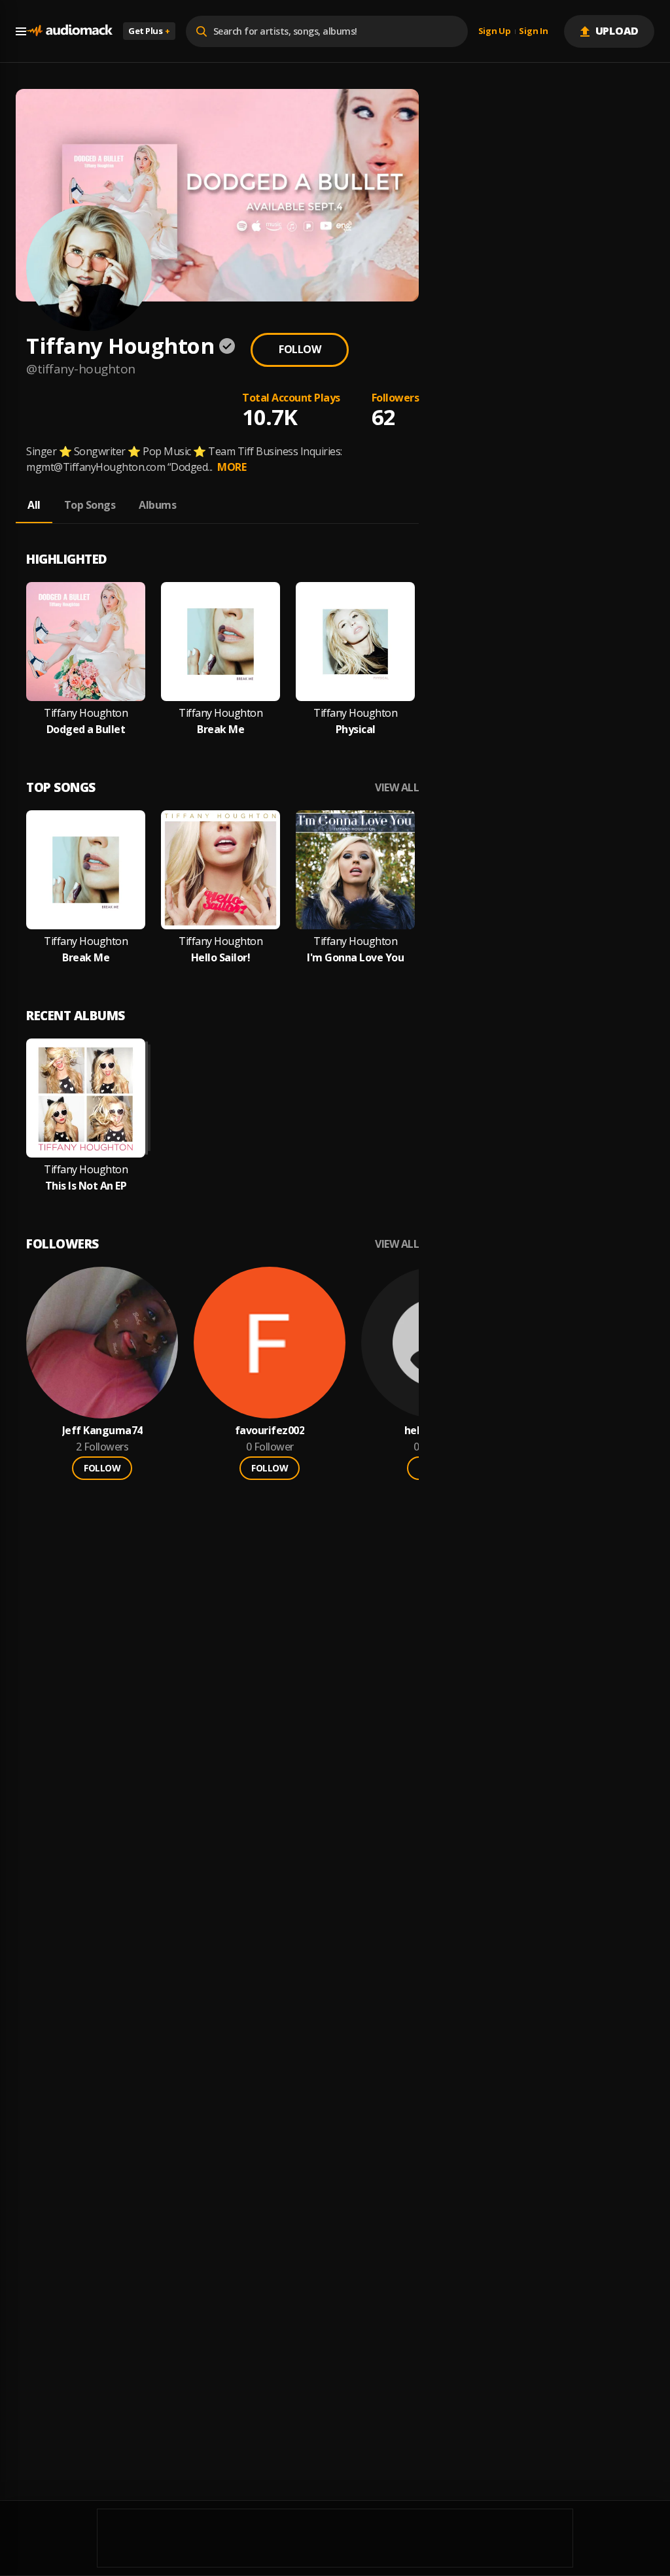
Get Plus (149, 31)
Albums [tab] (157, 505)
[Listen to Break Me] (220, 642)
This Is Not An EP (86, 1186)
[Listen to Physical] (355, 642)
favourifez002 (270, 1431)
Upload (617, 31)
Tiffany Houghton (86, 713)
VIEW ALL (397, 788)
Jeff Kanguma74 (102, 1431)
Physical (356, 730)
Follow (300, 349)
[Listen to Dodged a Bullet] (86, 642)
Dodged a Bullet (86, 730)
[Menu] (21, 31)
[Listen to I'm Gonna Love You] (355, 870)
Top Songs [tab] (90, 505)
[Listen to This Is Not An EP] (86, 1098)
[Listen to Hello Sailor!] (220, 870)
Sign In (533, 31)
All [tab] (34, 505)
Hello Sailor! (221, 958)
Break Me (220, 730)
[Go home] (69, 31)
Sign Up (495, 31)
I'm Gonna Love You (355, 958)
